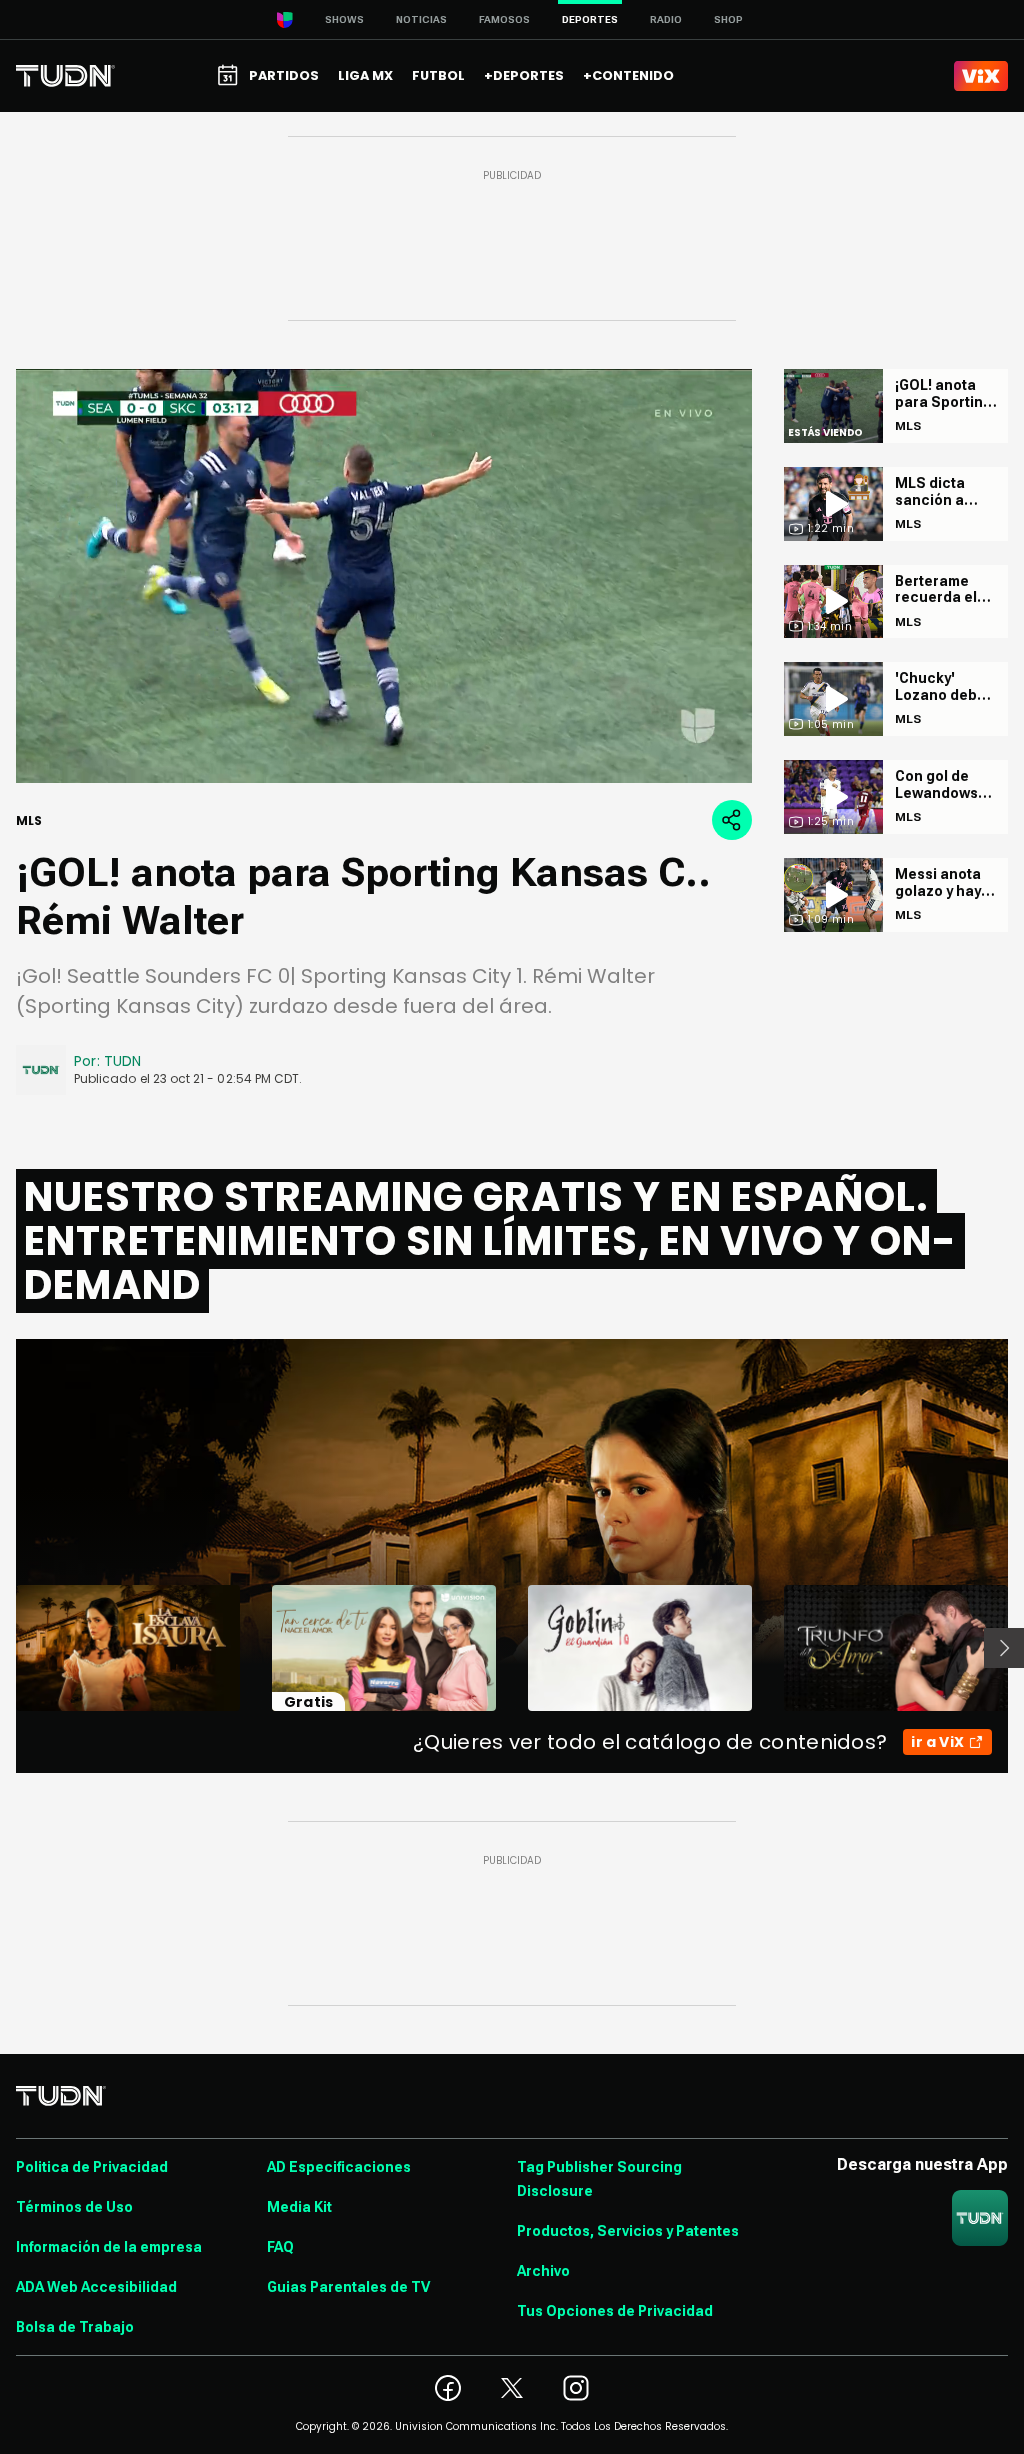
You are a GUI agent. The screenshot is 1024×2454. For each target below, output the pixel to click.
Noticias (421, 19)
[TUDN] (65, 76)
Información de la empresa (109, 2247)
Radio (666, 19)
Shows (344, 19)
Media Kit (299, 2207)
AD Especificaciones (339, 2167)
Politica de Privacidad (92, 2167)
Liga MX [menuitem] (365, 75)
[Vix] (981, 76)
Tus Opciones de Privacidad (615, 2311)
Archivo (543, 2271)
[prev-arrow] (3, 1648)
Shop (728, 19)
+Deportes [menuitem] (524, 75)
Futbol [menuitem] (438, 75)
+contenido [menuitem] (628, 75)
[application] (384, 576)
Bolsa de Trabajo (75, 2327)
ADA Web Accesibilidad (96, 2287)
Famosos (504, 19)
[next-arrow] (1004, 1648)
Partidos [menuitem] (284, 75)
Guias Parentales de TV (348, 2287)
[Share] (732, 820)
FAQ (280, 2247)
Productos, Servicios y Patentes (628, 2231)
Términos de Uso (74, 2207)
